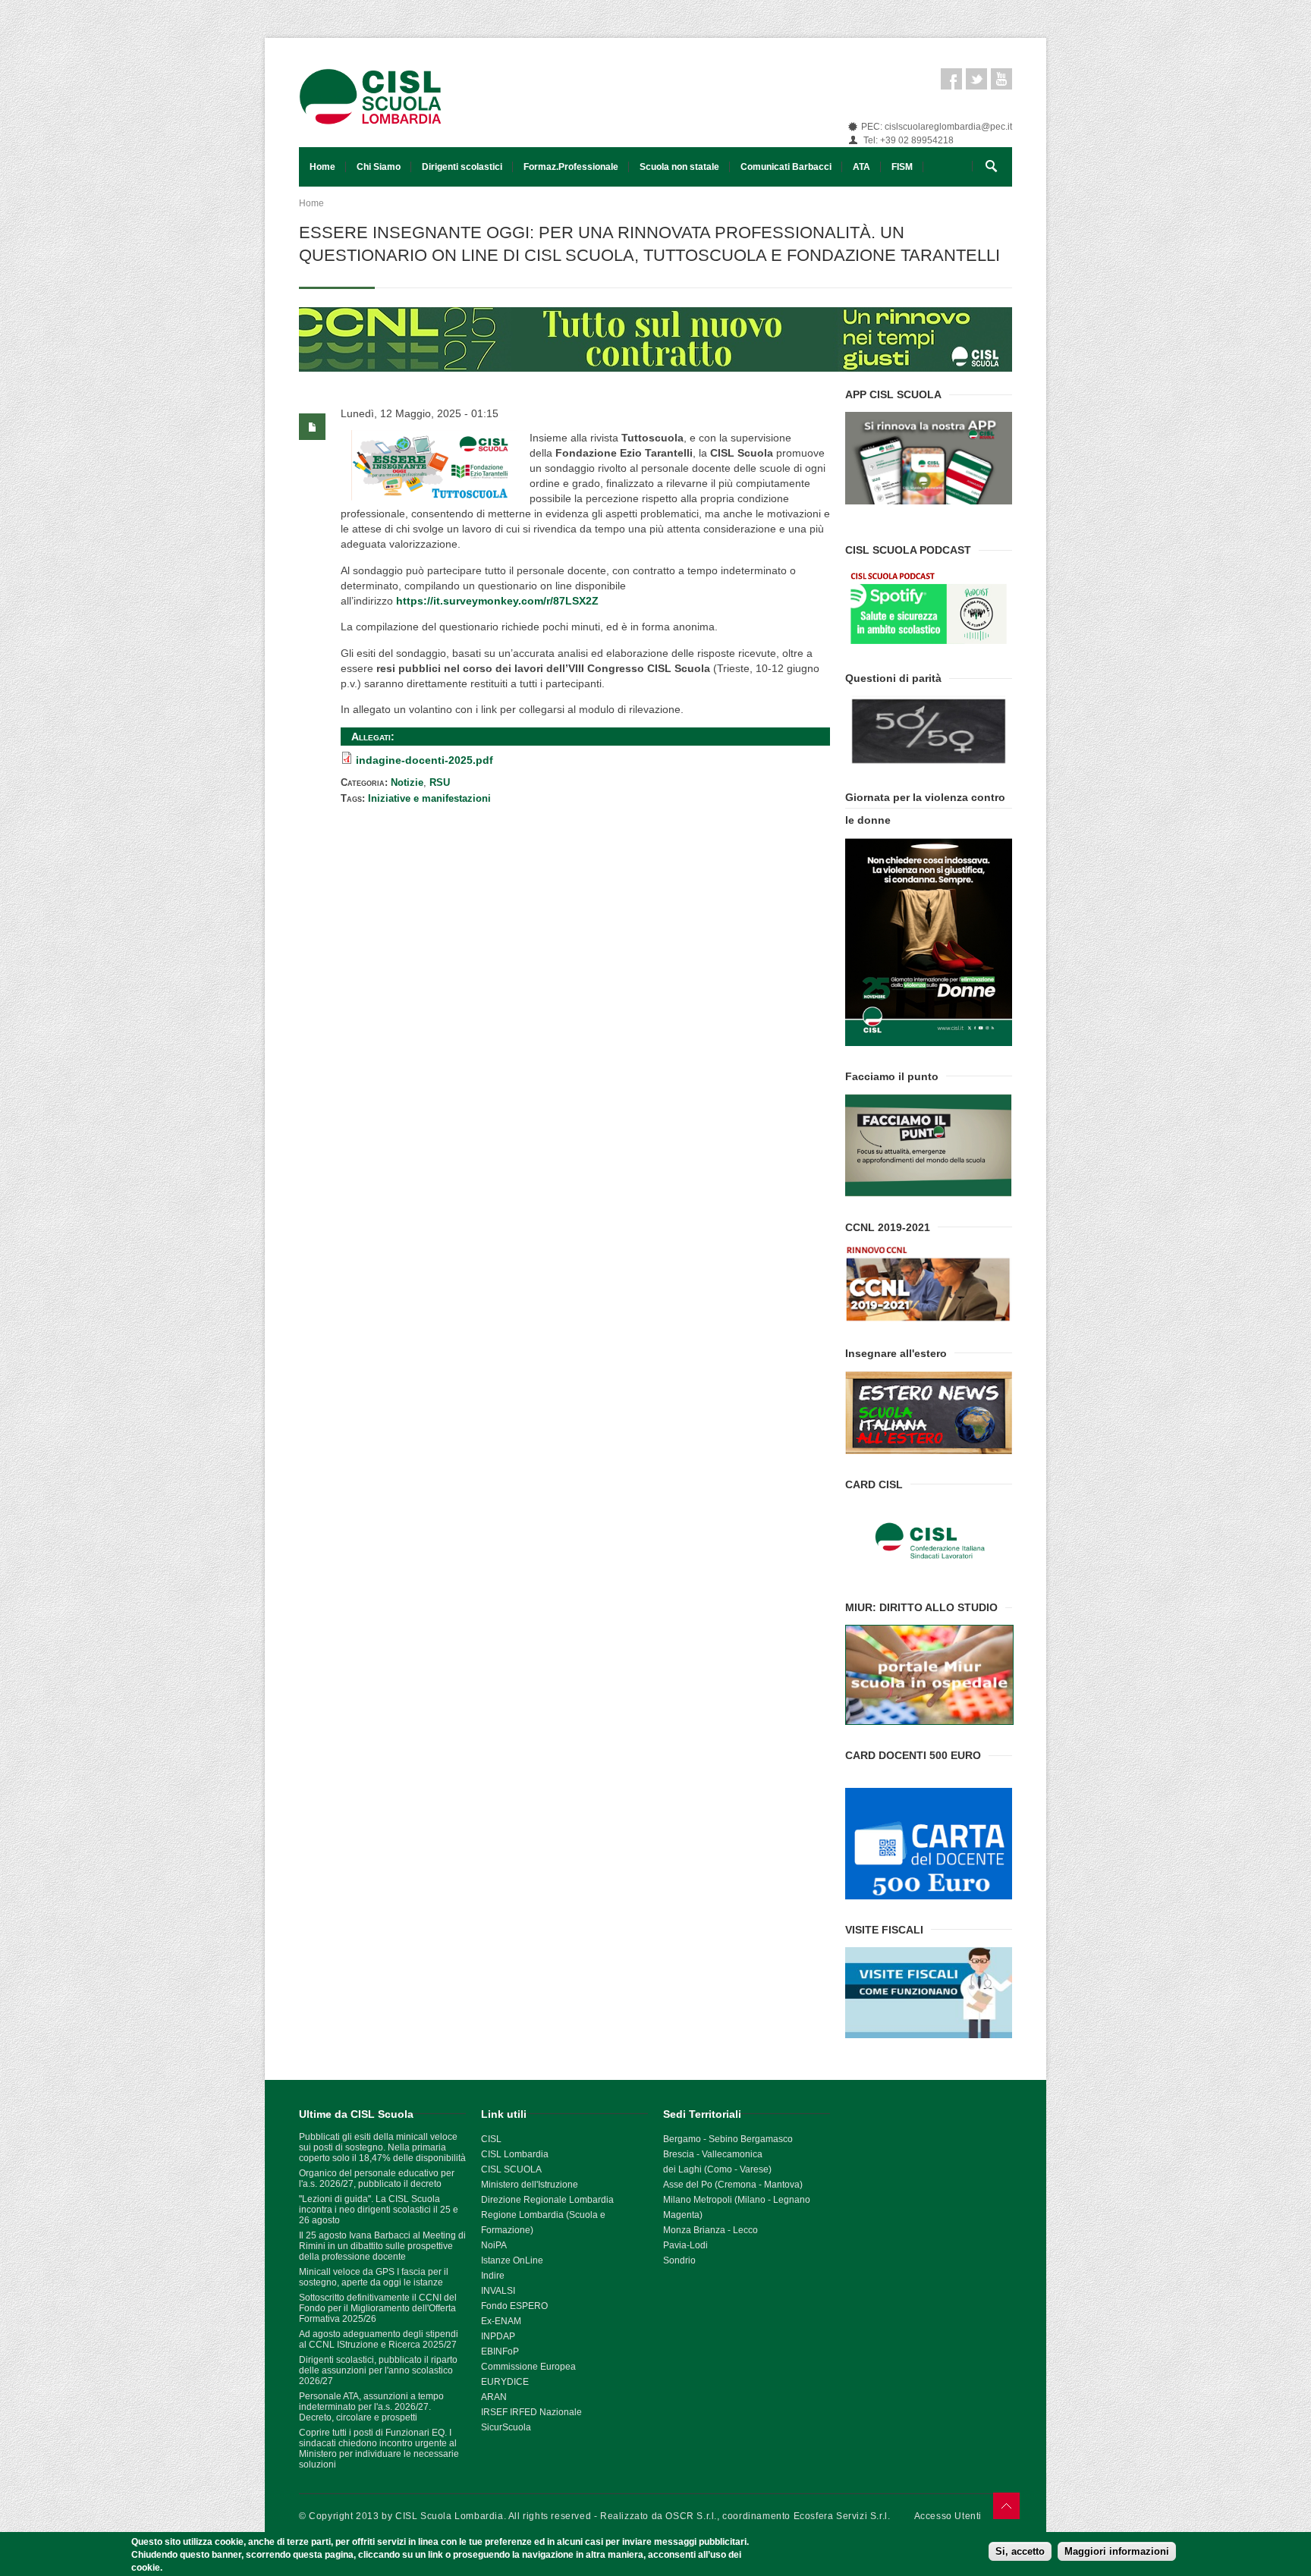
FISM (902, 167)
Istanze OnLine (512, 2260)
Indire (493, 2276)
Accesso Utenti (948, 2516)
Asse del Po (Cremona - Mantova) (733, 2185)
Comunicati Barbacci (786, 167)
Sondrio (679, 2260)
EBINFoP (500, 2351)
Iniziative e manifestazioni (429, 798)
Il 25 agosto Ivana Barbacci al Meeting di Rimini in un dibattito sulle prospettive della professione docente (382, 2246)
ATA (861, 167)
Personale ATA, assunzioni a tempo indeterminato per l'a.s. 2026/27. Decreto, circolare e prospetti (371, 2407)
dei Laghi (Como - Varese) (717, 2169)
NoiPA (494, 2245)
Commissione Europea (528, 2367)
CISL (491, 2139)
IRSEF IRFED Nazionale (531, 2412)
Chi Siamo (379, 167)
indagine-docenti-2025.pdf (424, 760)
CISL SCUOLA (511, 2169)
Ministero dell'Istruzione (530, 2185)
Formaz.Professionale (571, 167)
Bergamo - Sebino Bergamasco (728, 2139)
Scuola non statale (679, 167)
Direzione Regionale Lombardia (547, 2200)
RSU (440, 782)
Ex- (488, 2321)
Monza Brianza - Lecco (711, 2230)
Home (322, 167)
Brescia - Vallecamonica (713, 2154)
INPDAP (498, 2336)
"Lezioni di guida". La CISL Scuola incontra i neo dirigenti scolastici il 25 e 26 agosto (379, 2210)
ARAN (494, 2397)
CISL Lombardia (515, 2154)
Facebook (951, 79)
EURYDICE (505, 2382)
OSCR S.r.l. (691, 2516)
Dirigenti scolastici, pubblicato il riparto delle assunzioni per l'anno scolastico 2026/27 (378, 2370)
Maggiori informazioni (1117, 2551)
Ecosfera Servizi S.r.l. (842, 2516)
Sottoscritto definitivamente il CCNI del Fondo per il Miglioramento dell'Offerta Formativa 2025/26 (378, 2308)
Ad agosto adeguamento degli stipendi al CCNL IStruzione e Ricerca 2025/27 (379, 2339)
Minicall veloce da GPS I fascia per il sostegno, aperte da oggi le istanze (374, 2277)
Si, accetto (1020, 2551)
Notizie (407, 782)
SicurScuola (506, 2427)
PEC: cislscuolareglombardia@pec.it (937, 127)
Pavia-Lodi (685, 2245)
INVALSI (498, 2291)
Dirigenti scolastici (462, 167)
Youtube (1001, 79)
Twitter (976, 79)
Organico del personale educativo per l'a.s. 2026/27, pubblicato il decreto (377, 2179)
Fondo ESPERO (514, 2306)
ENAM (508, 2321)
